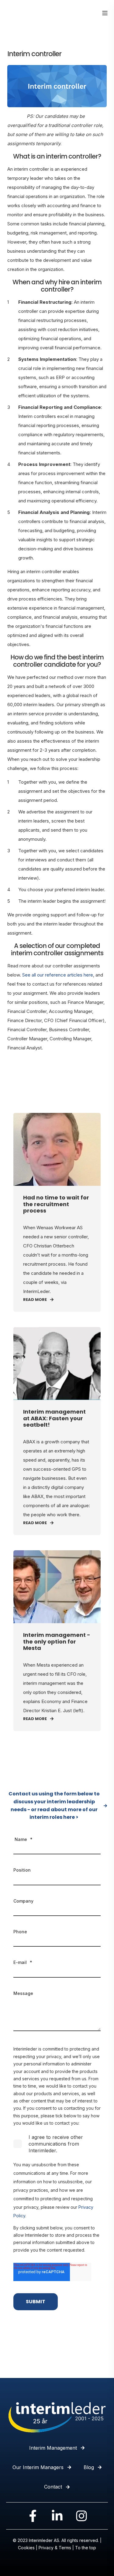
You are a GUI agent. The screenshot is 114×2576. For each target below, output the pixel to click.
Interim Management (53, 2448)
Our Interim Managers (38, 2467)
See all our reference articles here (58, 975)
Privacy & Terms (55, 2548)
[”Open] (105, 13)
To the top (86, 2548)
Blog (89, 2467)
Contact (53, 2487)
